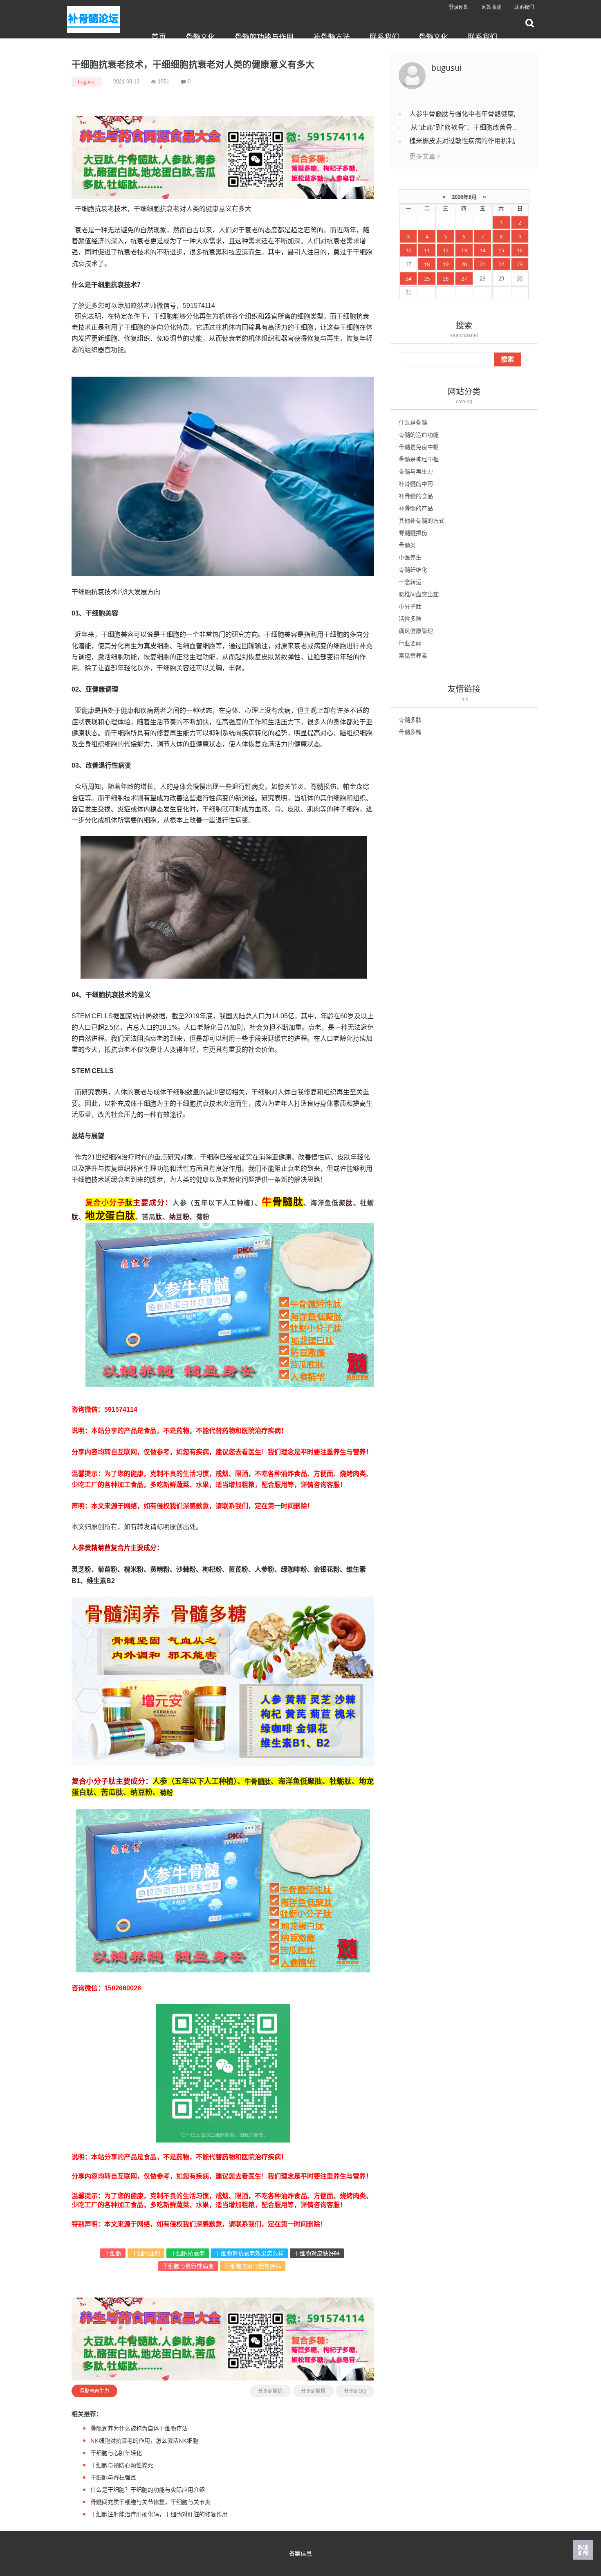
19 (446, 264)
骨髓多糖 (410, 732)
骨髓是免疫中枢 (419, 447)
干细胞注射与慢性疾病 (253, 2266)
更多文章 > (425, 156)
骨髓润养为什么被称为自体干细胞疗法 (139, 2428)
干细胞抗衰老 (188, 2253)
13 (464, 250)
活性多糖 (410, 619)
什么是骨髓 (413, 422)
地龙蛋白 (105, 1215)
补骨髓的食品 (416, 496)
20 (464, 264)
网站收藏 (491, 7)
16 (520, 250)
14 (482, 250)
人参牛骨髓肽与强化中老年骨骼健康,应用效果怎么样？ (489, 114)
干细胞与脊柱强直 (113, 2477)
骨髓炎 (407, 545)
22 (501, 264)
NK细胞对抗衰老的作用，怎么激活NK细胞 (144, 2440)
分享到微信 (270, 2391)
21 (482, 264)
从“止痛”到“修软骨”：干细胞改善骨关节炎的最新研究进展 (493, 127)
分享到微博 (313, 2391)
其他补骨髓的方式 (422, 520)
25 (427, 278)
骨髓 (283, 1201)
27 (464, 278)
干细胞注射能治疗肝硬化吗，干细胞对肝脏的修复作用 (159, 2514)
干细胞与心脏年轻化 (116, 2453)
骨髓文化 (200, 37)
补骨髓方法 (332, 37)
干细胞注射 (146, 2253)
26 (446, 278)
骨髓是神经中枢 (419, 459)
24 (408, 278)
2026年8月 (464, 197)
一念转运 (410, 582)
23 (520, 264)
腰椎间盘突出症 (419, 594)
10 (408, 250)
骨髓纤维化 (413, 569)
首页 (159, 37)
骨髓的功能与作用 (264, 37)
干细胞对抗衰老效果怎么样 (249, 2253)
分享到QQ (355, 2391)
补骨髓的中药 (416, 484)
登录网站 (459, 7)
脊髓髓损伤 (413, 533)
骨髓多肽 (410, 720)
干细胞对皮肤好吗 (317, 2253)
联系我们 (524, 7)
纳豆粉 (179, 1217)
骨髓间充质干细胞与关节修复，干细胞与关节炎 (150, 2502)
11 (427, 250)
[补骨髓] (223, 157)
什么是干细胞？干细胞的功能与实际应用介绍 (148, 2490)
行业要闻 (410, 643)
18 (427, 264)
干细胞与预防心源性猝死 (122, 2465)
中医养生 (410, 557)
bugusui (87, 82)
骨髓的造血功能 (419, 435)
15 (501, 250)
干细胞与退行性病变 (188, 2266)
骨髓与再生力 (94, 2391)
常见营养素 (413, 655)
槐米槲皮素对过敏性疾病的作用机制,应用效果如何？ (485, 141)
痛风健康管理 (416, 631)
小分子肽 (410, 606)
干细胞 (113, 2253)
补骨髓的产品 (416, 508)
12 (446, 250)
